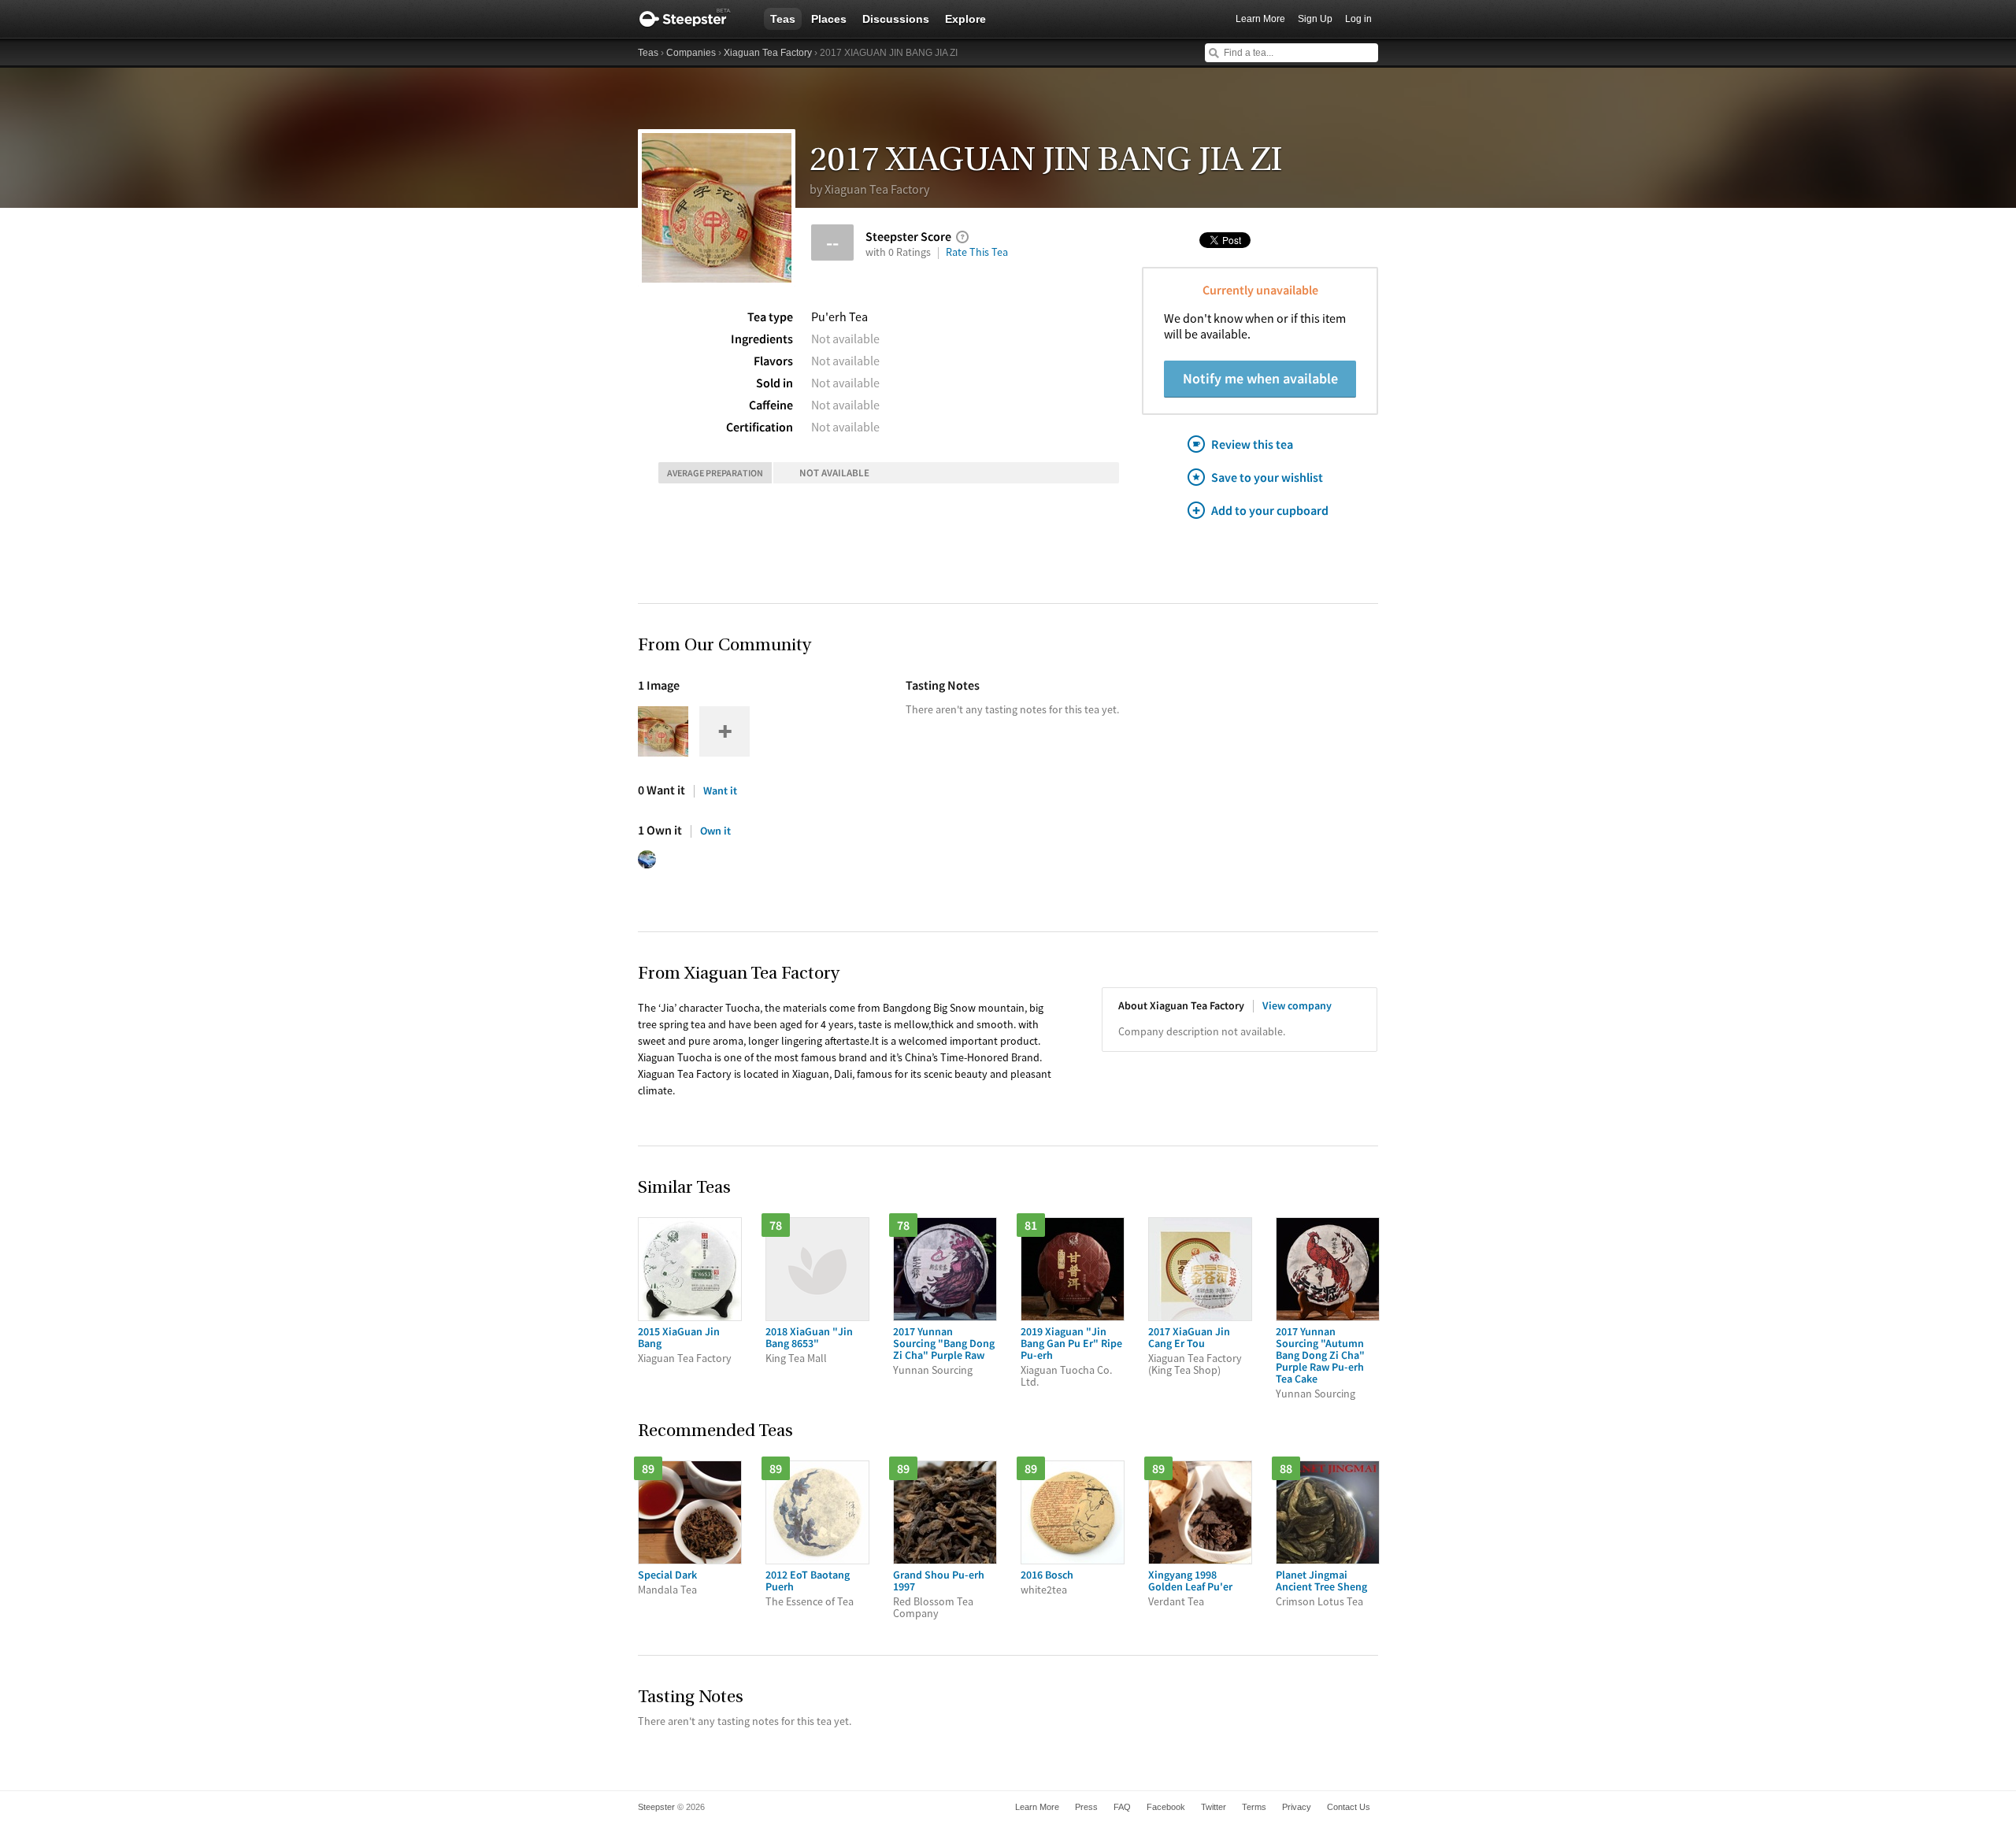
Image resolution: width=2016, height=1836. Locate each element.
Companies (691, 53)
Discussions (896, 19)
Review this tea (1252, 444)
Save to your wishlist (1267, 477)
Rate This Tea (977, 252)
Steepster (693, 19)
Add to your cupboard (1270, 510)
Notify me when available (1260, 378)
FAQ (1122, 1807)
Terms (1254, 1807)
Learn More (1260, 19)
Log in (1358, 19)
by (869, 189)
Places (829, 19)
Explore (965, 19)
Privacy (1297, 1807)
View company (1297, 1005)
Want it (720, 790)
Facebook (1166, 1807)
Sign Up (1315, 19)
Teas (783, 19)
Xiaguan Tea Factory (768, 53)
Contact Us (1349, 1807)
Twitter (1214, 1807)
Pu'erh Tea (839, 316)
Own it (715, 831)
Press (1086, 1807)
